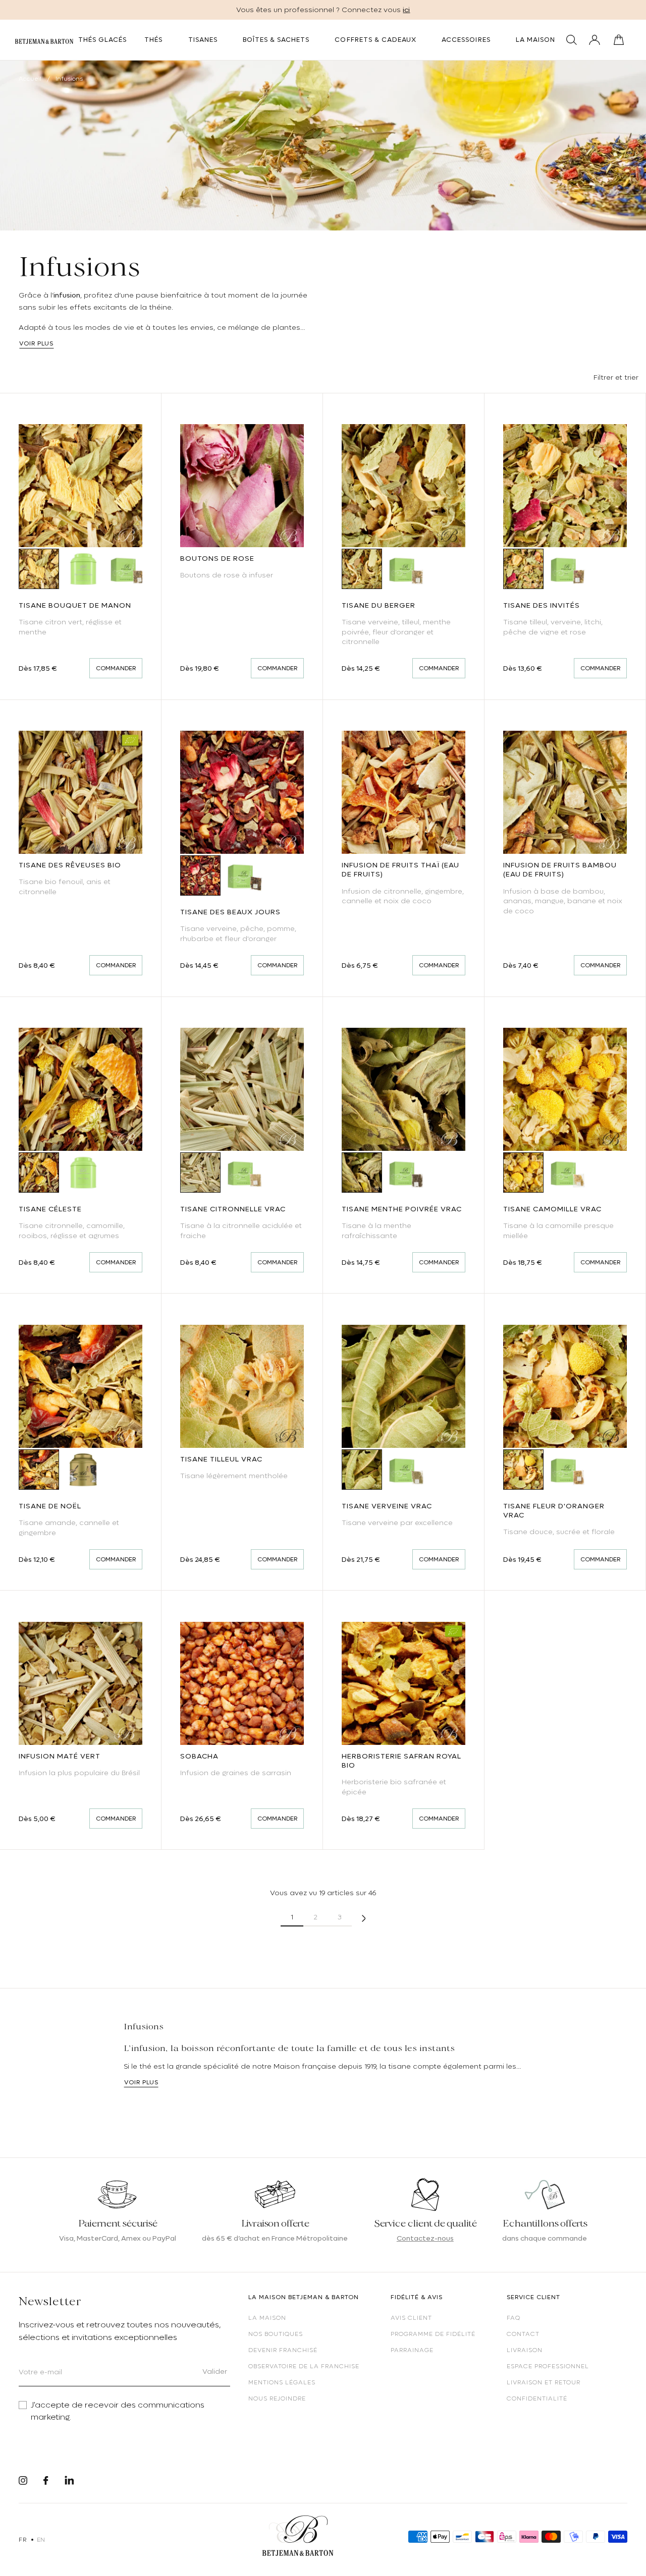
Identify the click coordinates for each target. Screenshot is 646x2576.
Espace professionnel (548, 2366)
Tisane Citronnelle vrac (233, 1209)
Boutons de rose (217, 558)
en (41, 2540)
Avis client (411, 2318)
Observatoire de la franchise (304, 2366)
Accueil (30, 79)
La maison (267, 2318)
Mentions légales (282, 2382)
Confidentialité (537, 2398)
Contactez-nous (425, 2238)
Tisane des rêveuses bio (70, 865)
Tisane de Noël (50, 1506)
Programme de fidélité (433, 2334)
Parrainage (412, 2350)
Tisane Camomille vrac (552, 1209)
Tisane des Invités (542, 605)
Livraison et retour (544, 2382)
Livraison (525, 2350)
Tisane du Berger (379, 605)
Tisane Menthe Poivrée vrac (402, 1209)
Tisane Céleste (50, 1209)
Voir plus (36, 343)
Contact (523, 2334)
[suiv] (364, 1917)
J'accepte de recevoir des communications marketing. (118, 2411)
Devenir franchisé (283, 2350)
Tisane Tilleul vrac (221, 1459)
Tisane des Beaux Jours (230, 912)
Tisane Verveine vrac (387, 1506)
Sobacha (199, 1756)
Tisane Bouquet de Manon (75, 605)
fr (22, 2540)
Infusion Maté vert (60, 1756)
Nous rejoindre (277, 2398)
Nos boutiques (276, 2334)
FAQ (514, 2318)
